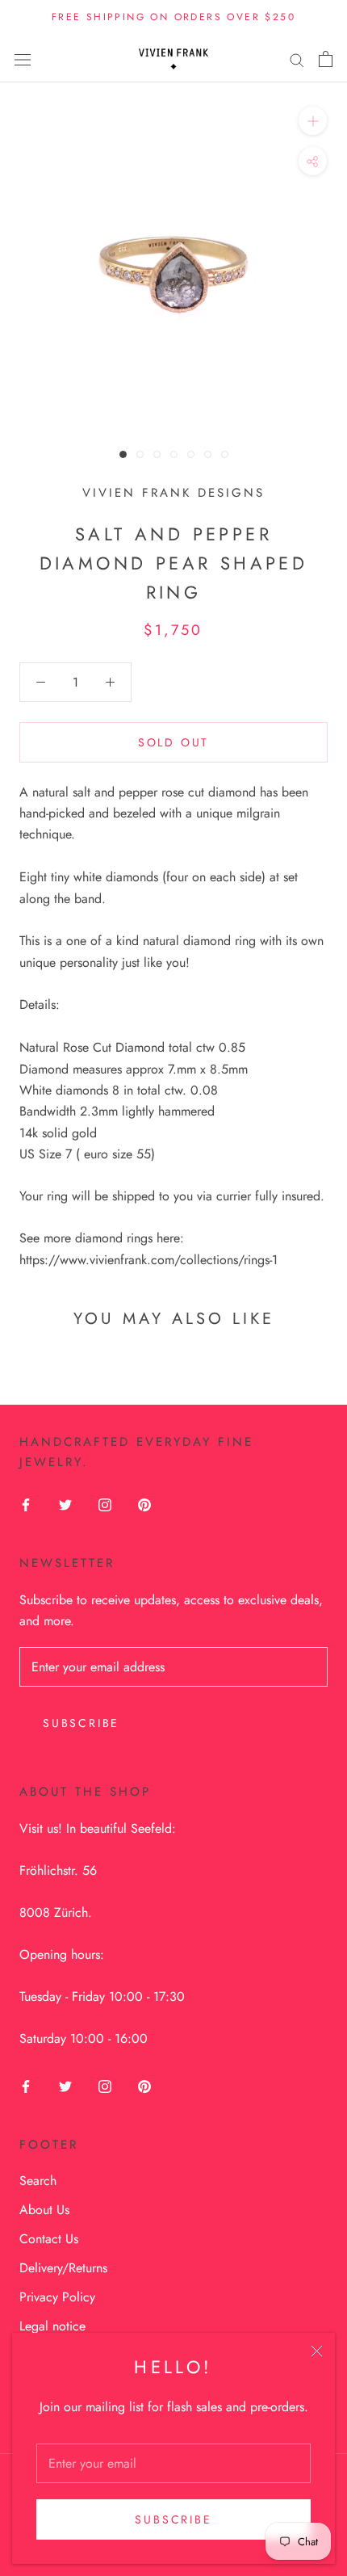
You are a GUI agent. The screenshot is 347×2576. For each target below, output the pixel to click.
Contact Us (49, 2239)
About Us (44, 2210)
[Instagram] (105, 1504)
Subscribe (173, 2519)
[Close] (317, 2351)
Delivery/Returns (63, 2268)
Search (38, 2181)
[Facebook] (26, 1504)
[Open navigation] (23, 59)
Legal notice (52, 2326)
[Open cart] (326, 59)
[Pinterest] (144, 1504)
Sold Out (173, 742)
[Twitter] (65, 1504)
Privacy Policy (57, 2297)
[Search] (297, 59)
